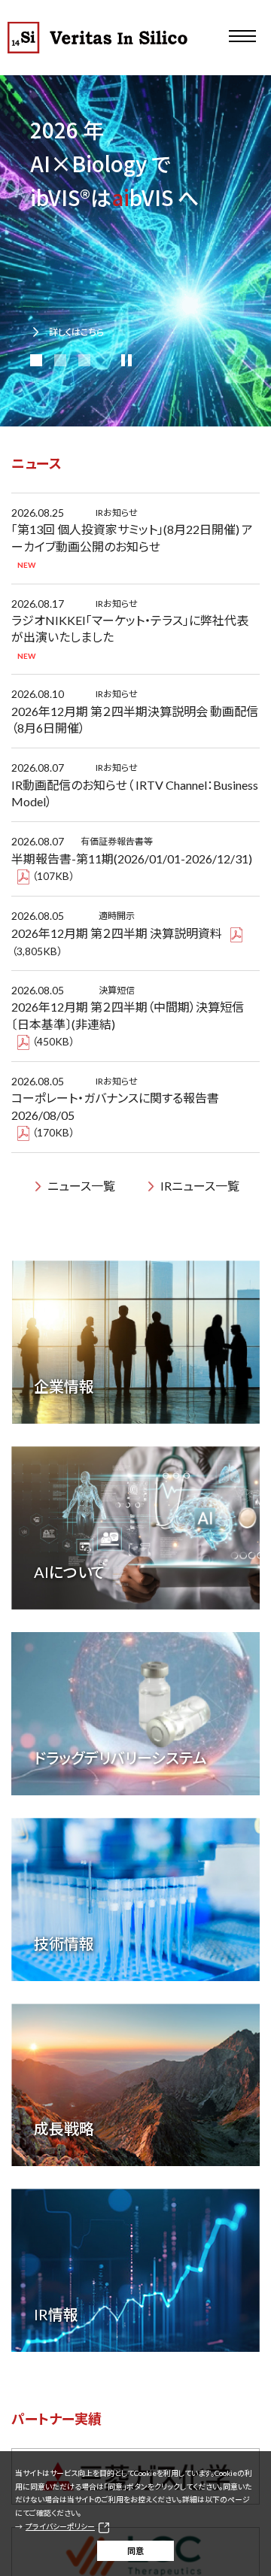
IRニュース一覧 (200, 1186)
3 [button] (84, 360)
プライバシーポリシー (60, 2526)
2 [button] (60, 360)
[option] (135, 251)
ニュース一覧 (81, 1186)
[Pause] (126, 360)
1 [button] (36, 360)
